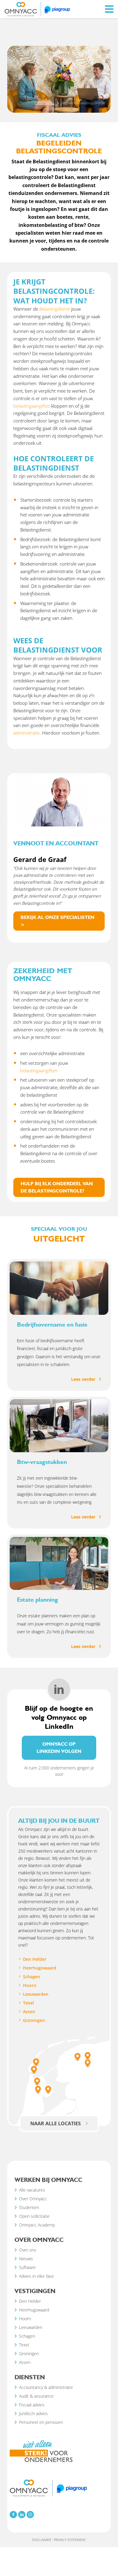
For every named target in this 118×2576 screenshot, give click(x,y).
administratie (26, 733)
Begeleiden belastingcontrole (83, 103)
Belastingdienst (55, 309)
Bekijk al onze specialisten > (57, 921)
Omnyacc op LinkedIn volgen (59, 1748)
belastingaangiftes (32, 406)
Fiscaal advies (44, 103)
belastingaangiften (39, 1070)
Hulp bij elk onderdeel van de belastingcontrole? (57, 1187)
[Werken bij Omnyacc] (37, 8)
